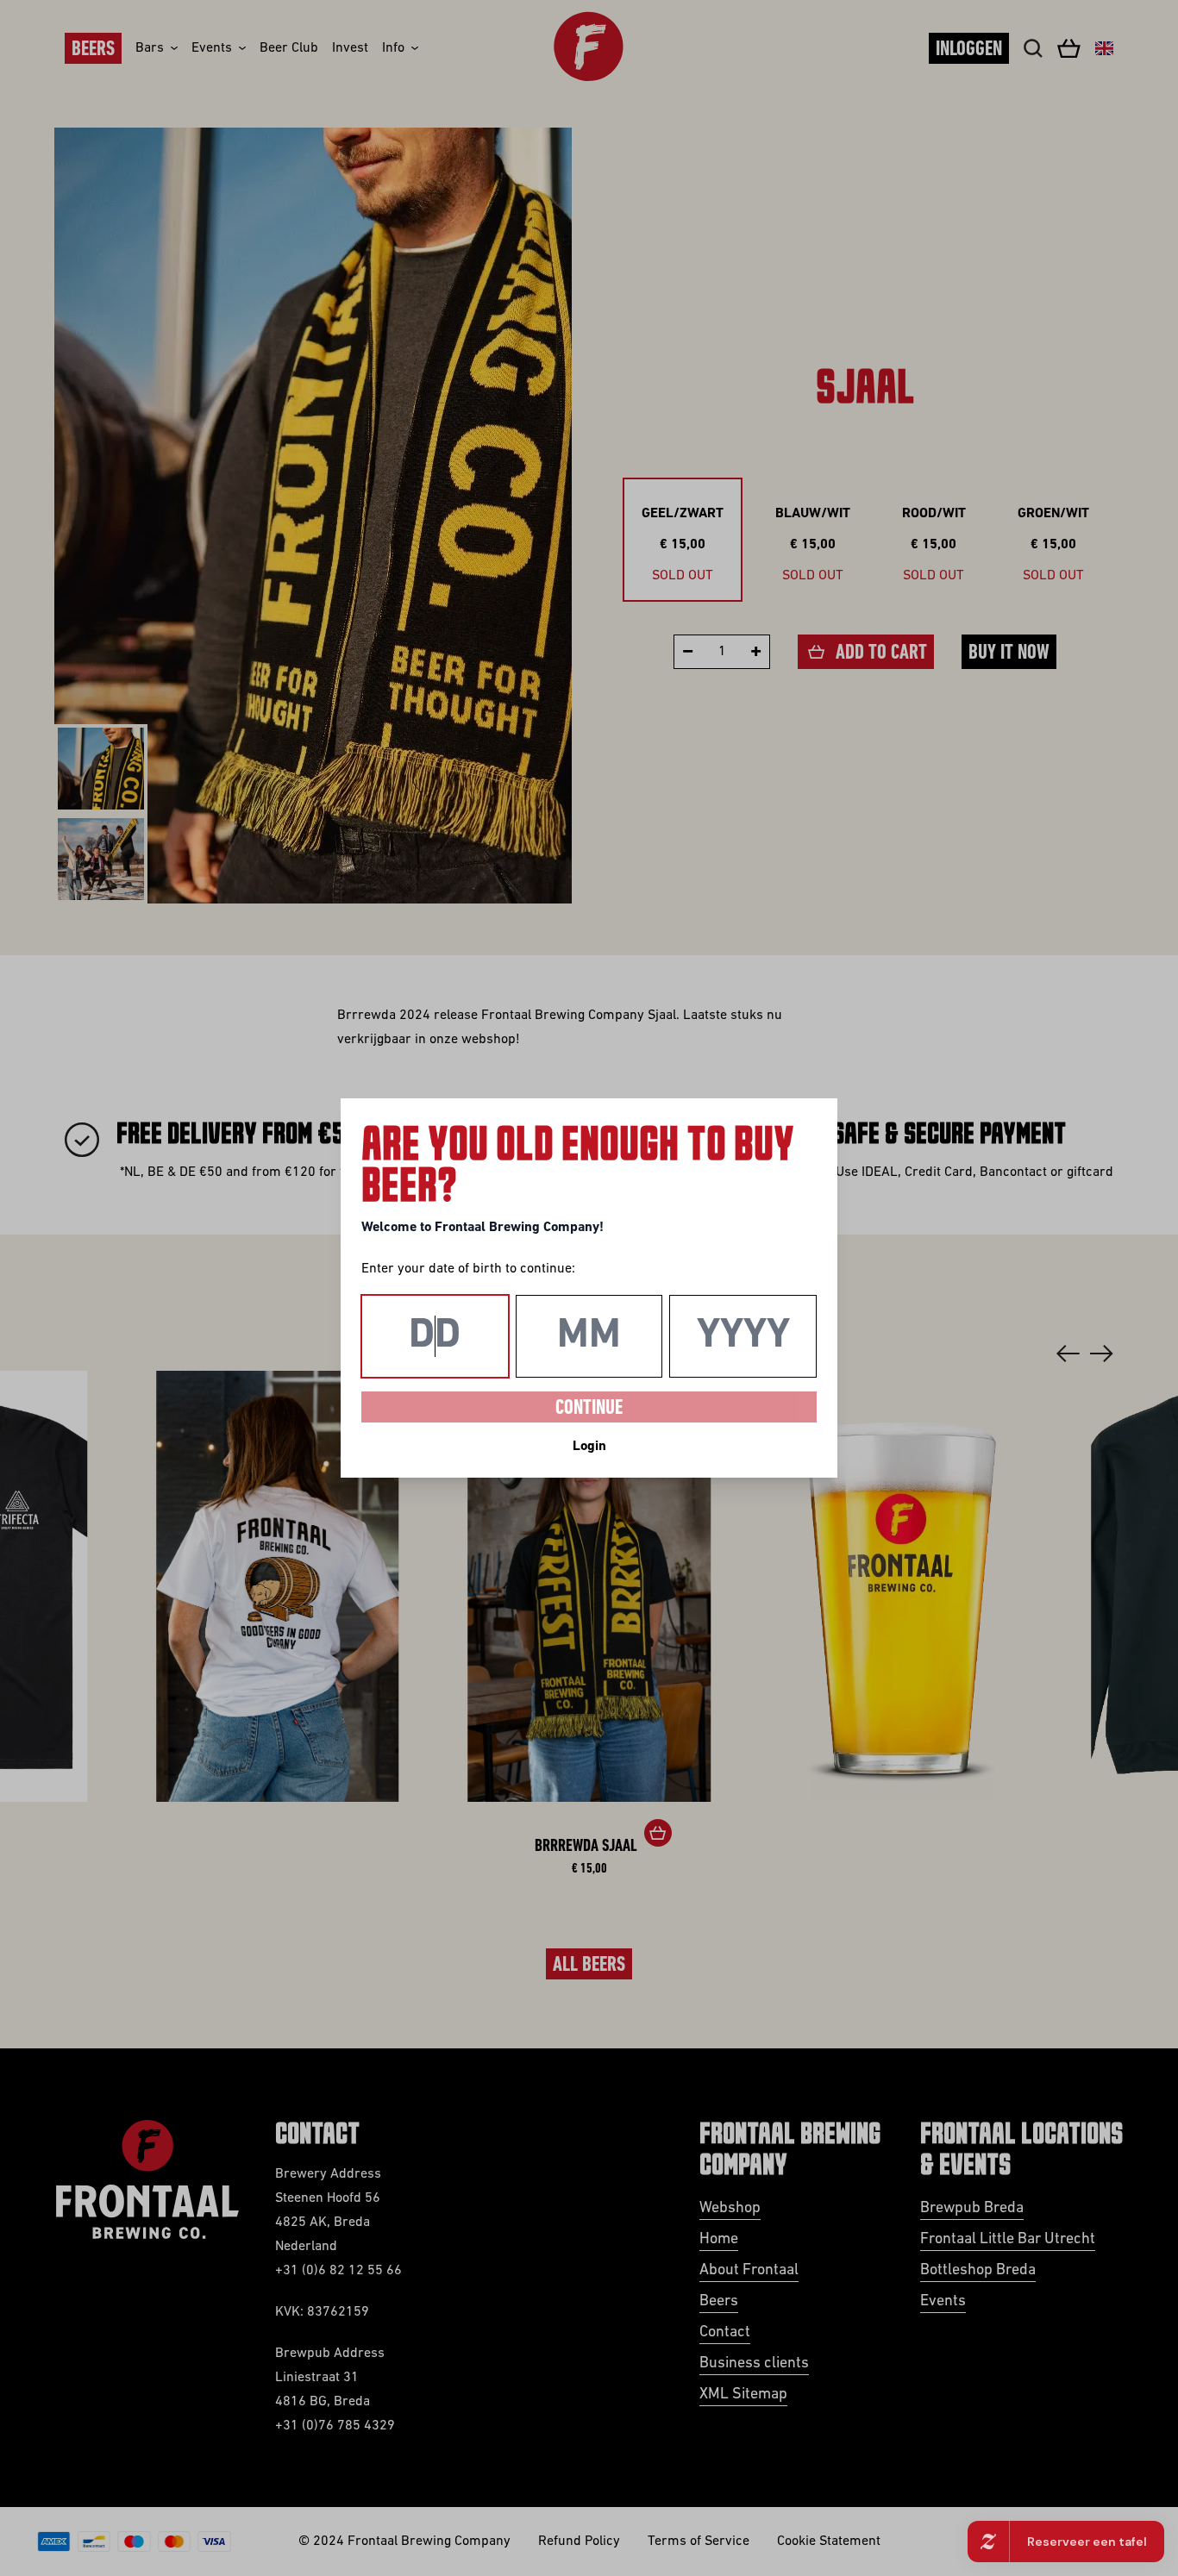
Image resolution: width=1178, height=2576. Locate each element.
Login (589, 1447)
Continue (589, 1409)
